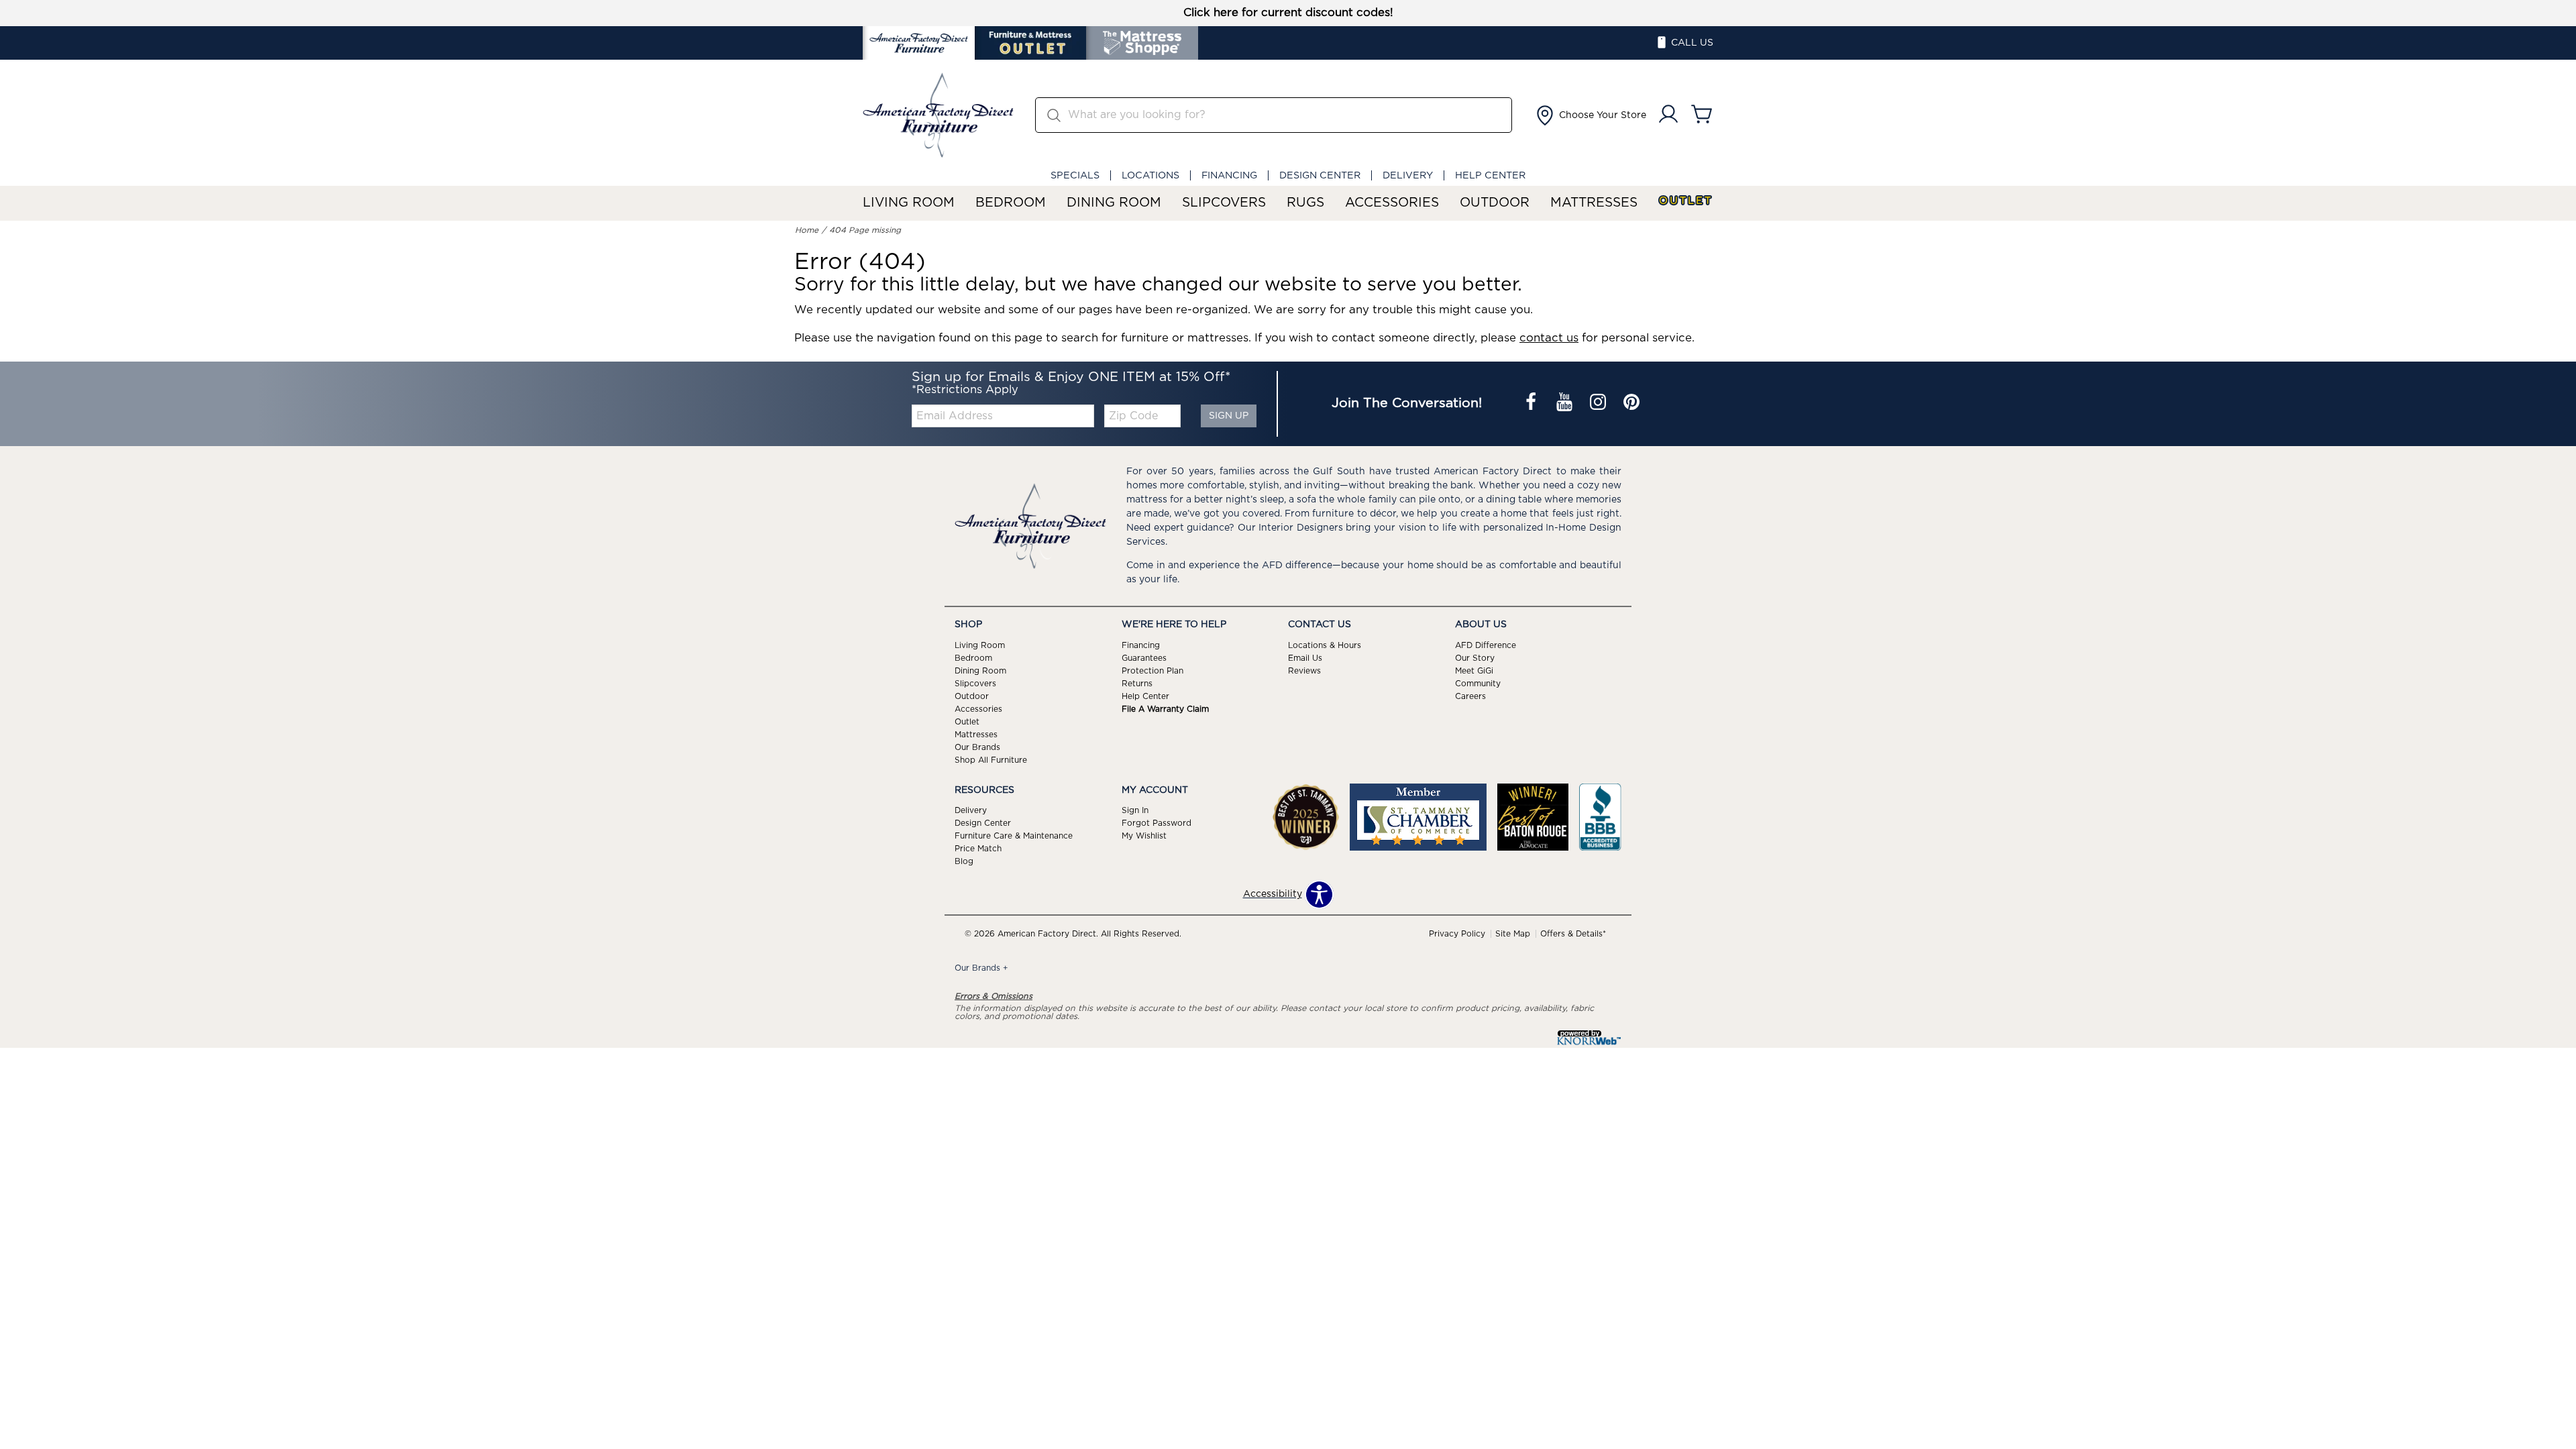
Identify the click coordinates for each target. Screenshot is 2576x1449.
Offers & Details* (1573, 934)
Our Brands (977, 747)
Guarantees (1144, 658)
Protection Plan (1152, 671)
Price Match (978, 849)
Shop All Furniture (991, 759)
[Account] (1668, 115)
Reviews (1304, 671)
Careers (1470, 696)
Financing (1229, 175)
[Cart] (1702, 115)
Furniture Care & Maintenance (1014, 836)
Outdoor (1495, 203)
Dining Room (1114, 203)
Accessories (1392, 203)
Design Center (1320, 175)
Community (1478, 684)
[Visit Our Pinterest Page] (1631, 404)
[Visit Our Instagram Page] (1599, 404)
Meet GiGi (1474, 671)
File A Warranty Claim (1165, 709)
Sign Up (1229, 416)
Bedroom (1011, 203)
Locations (1150, 175)
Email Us (1305, 658)
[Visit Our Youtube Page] (1566, 404)
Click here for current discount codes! (1288, 13)
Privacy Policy (1457, 934)
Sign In (1135, 810)
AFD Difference (1486, 645)
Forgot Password (1157, 823)
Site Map (1513, 934)
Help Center (1490, 175)
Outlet (1686, 201)
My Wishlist (1144, 836)
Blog (964, 861)
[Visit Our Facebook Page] (1532, 404)
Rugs (1305, 203)
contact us (1549, 338)
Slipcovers (1224, 203)
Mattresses (1594, 203)
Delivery (1408, 175)
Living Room (909, 203)
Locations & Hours (1325, 645)
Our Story (1475, 658)
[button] (1590, 115)
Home (807, 230)
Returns (1137, 684)
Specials (1075, 175)
